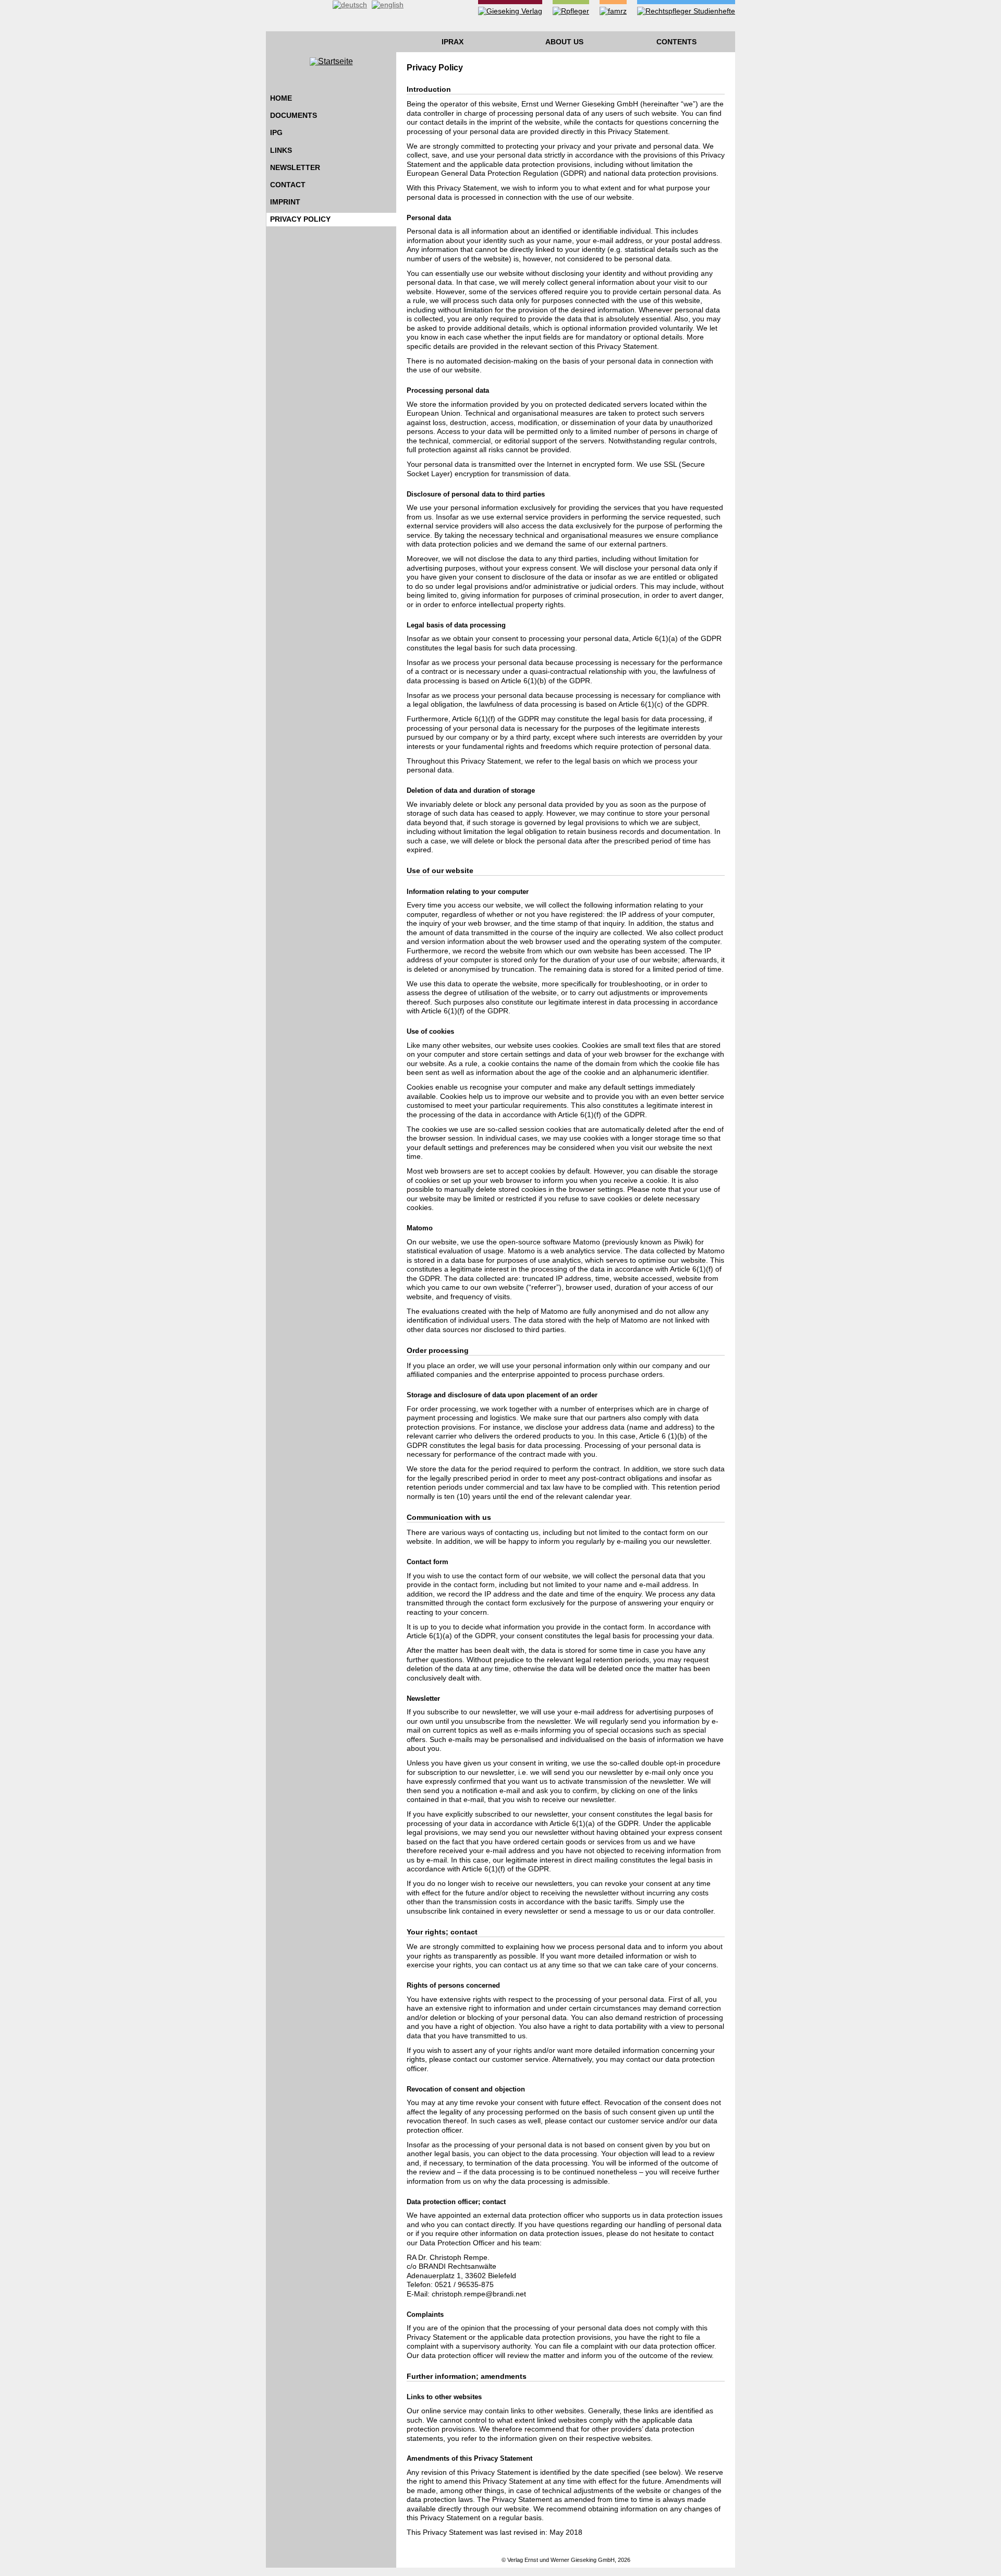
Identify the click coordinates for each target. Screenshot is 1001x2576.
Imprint (285, 202)
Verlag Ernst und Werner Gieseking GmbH (561, 2560)
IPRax (453, 42)
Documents (294, 115)
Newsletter (295, 167)
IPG (276, 132)
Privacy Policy (300, 219)
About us (564, 42)
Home (281, 98)
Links (281, 150)
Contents (676, 42)
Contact (288, 185)
